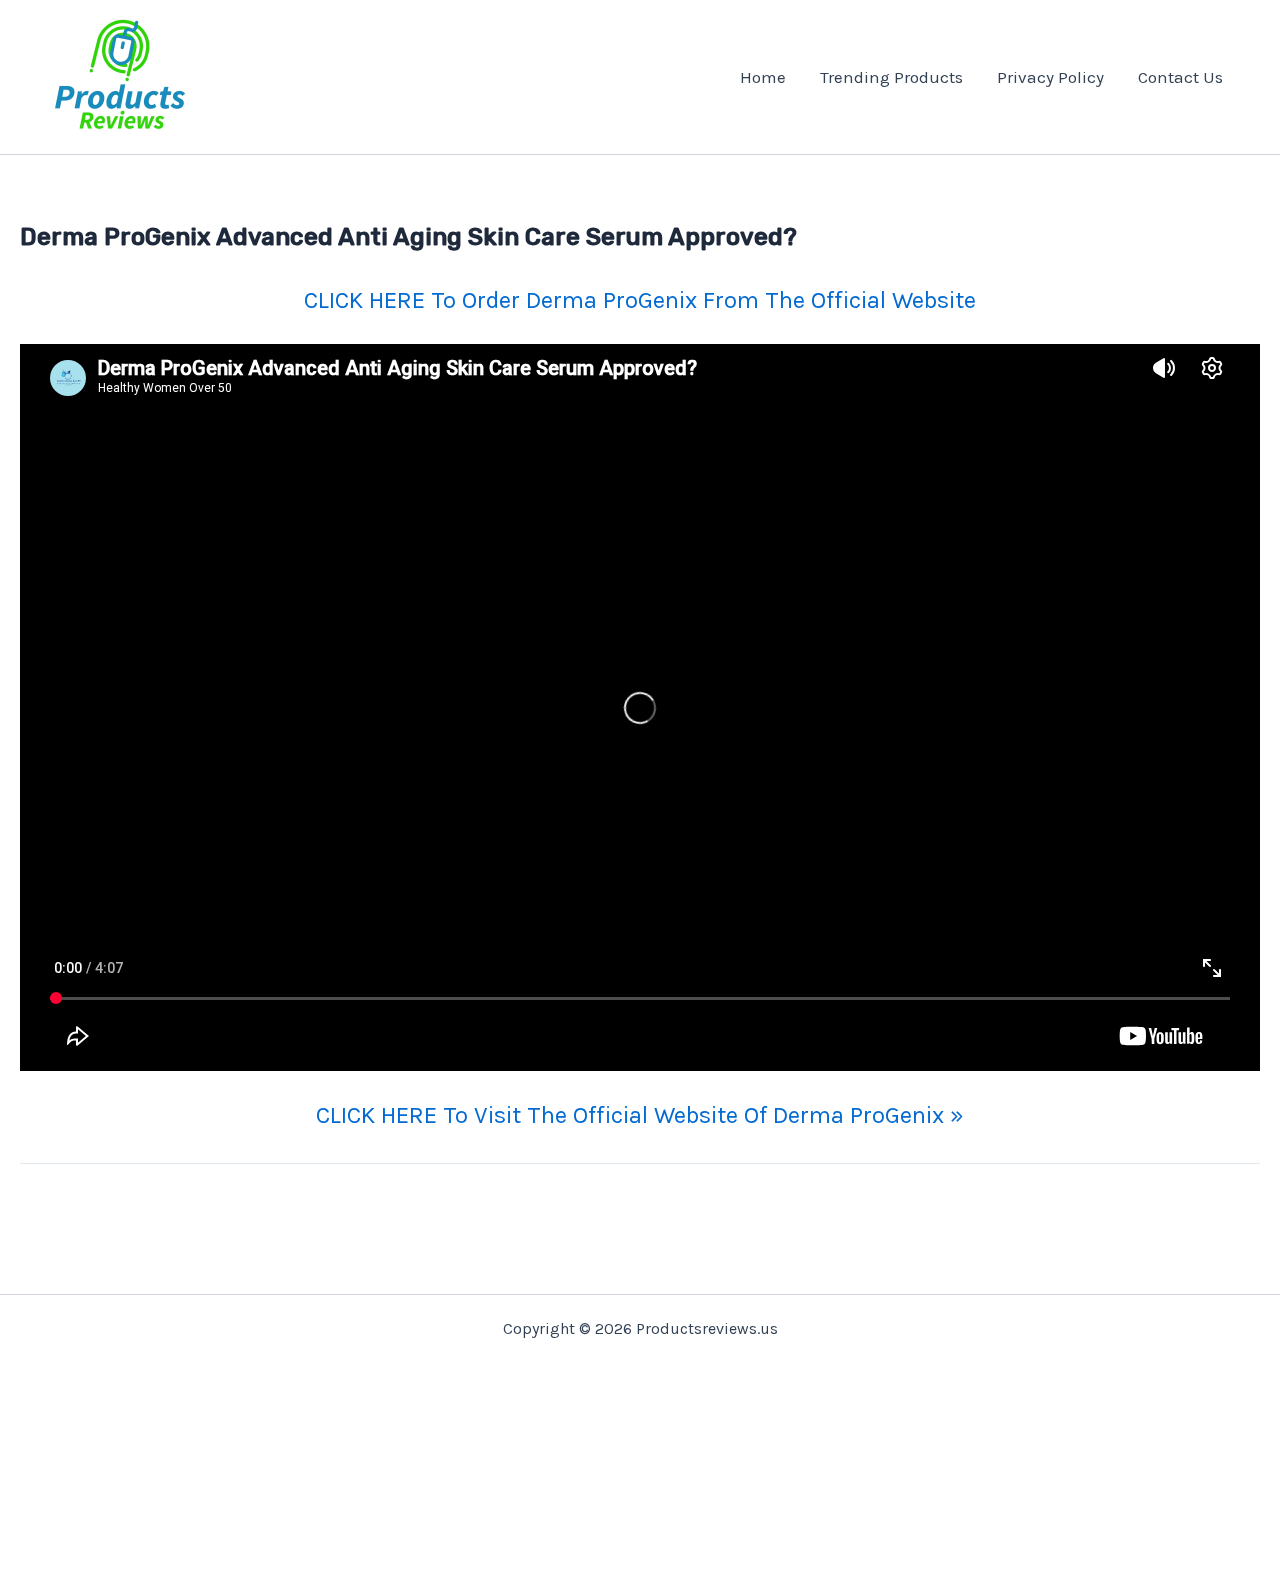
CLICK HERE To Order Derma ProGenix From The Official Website (640, 300)
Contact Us (1180, 77)
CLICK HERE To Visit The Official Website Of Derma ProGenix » (640, 1115)
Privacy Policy (1050, 77)
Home (763, 77)
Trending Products (891, 77)
